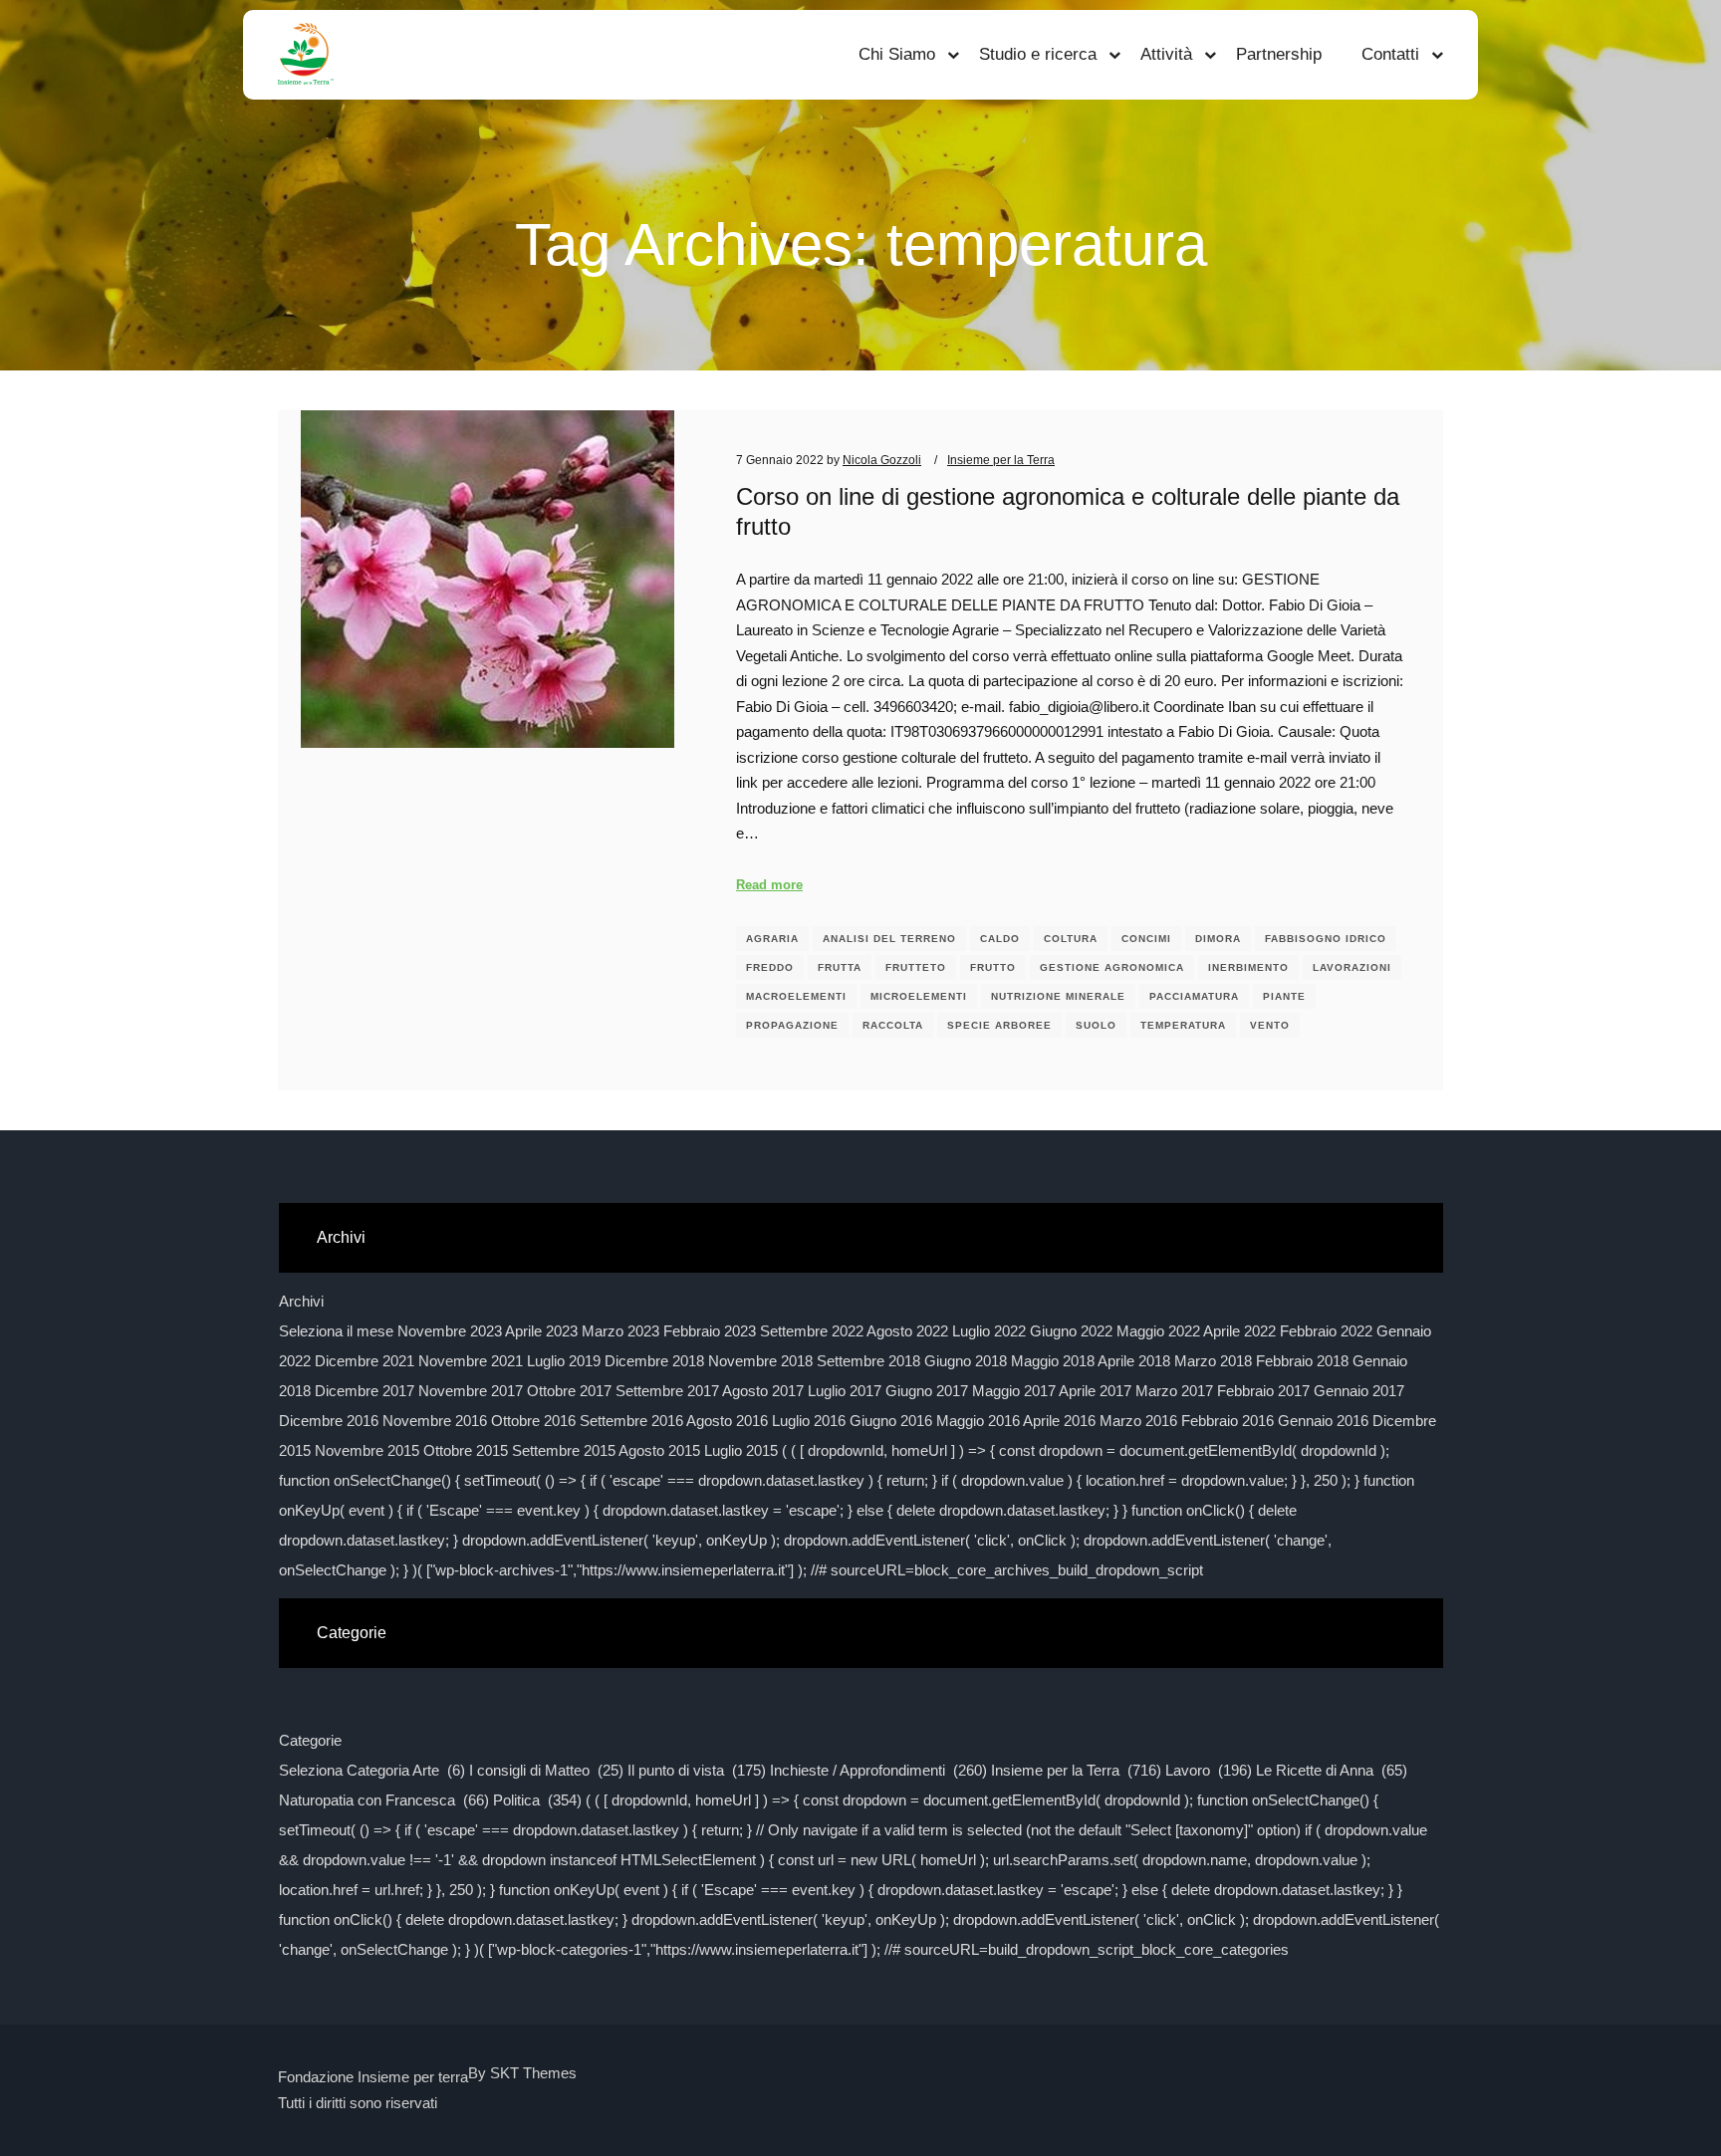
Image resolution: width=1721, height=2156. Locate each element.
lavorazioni (1352, 967)
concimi (1146, 939)
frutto (993, 967)
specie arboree (999, 1025)
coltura (1071, 939)
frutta (840, 967)
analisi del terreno (889, 939)
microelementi (919, 996)
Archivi (301, 1301)
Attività (1166, 54)
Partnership (1279, 54)
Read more (769, 885)
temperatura (1183, 1025)
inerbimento (1248, 967)
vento (1270, 1025)
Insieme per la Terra (1001, 460)
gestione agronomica (1112, 967)
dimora (1218, 939)
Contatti (1390, 54)
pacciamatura (1194, 996)
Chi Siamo (897, 54)
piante (1284, 996)
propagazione (792, 1025)
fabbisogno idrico (1326, 939)
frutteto (916, 967)
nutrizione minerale (1058, 996)
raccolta (893, 1025)
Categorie (310, 1740)
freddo (770, 967)
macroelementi (796, 996)
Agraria (772, 939)
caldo (1000, 939)
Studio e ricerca (1038, 54)
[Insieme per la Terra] (306, 55)
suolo (1096, 1025)
